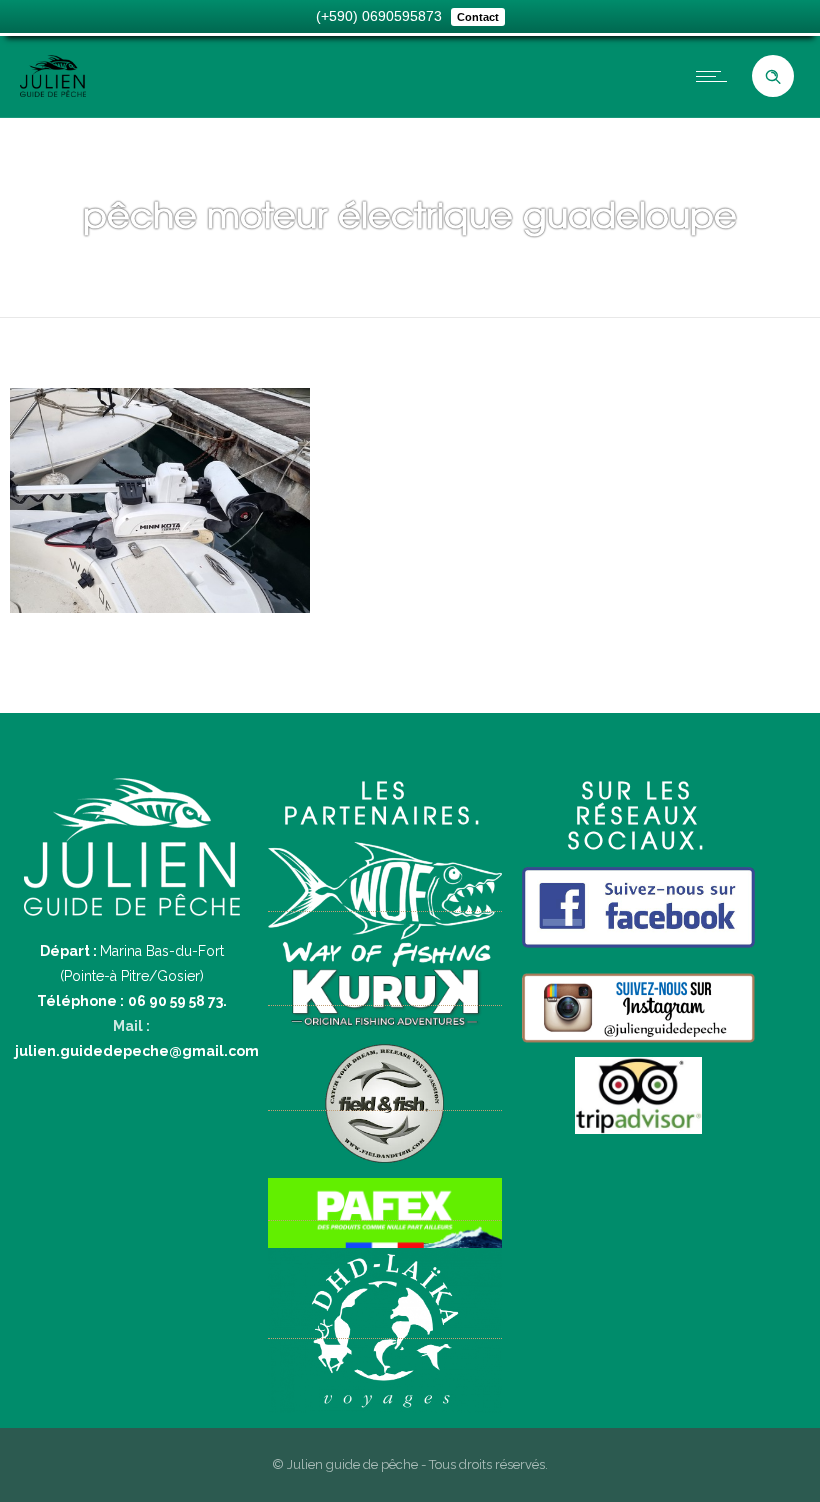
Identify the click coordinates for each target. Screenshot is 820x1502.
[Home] (53, 92)
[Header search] (773, 77)
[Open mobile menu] (716, 76)
